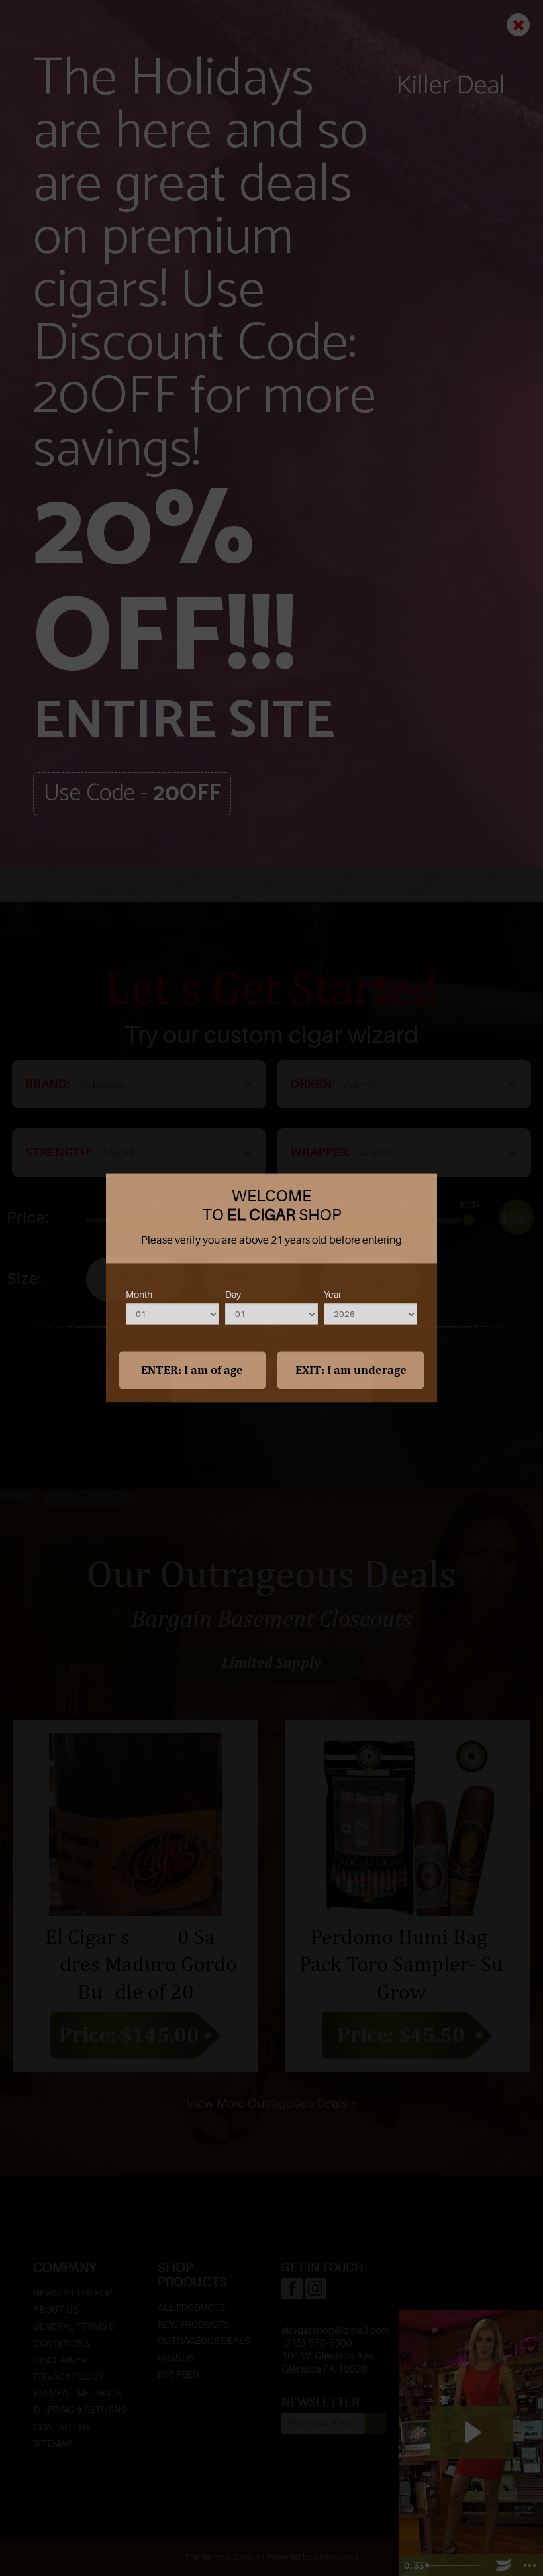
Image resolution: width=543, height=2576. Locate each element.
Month (139, 1295)
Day (233, 1295)
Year (333, 1295)
